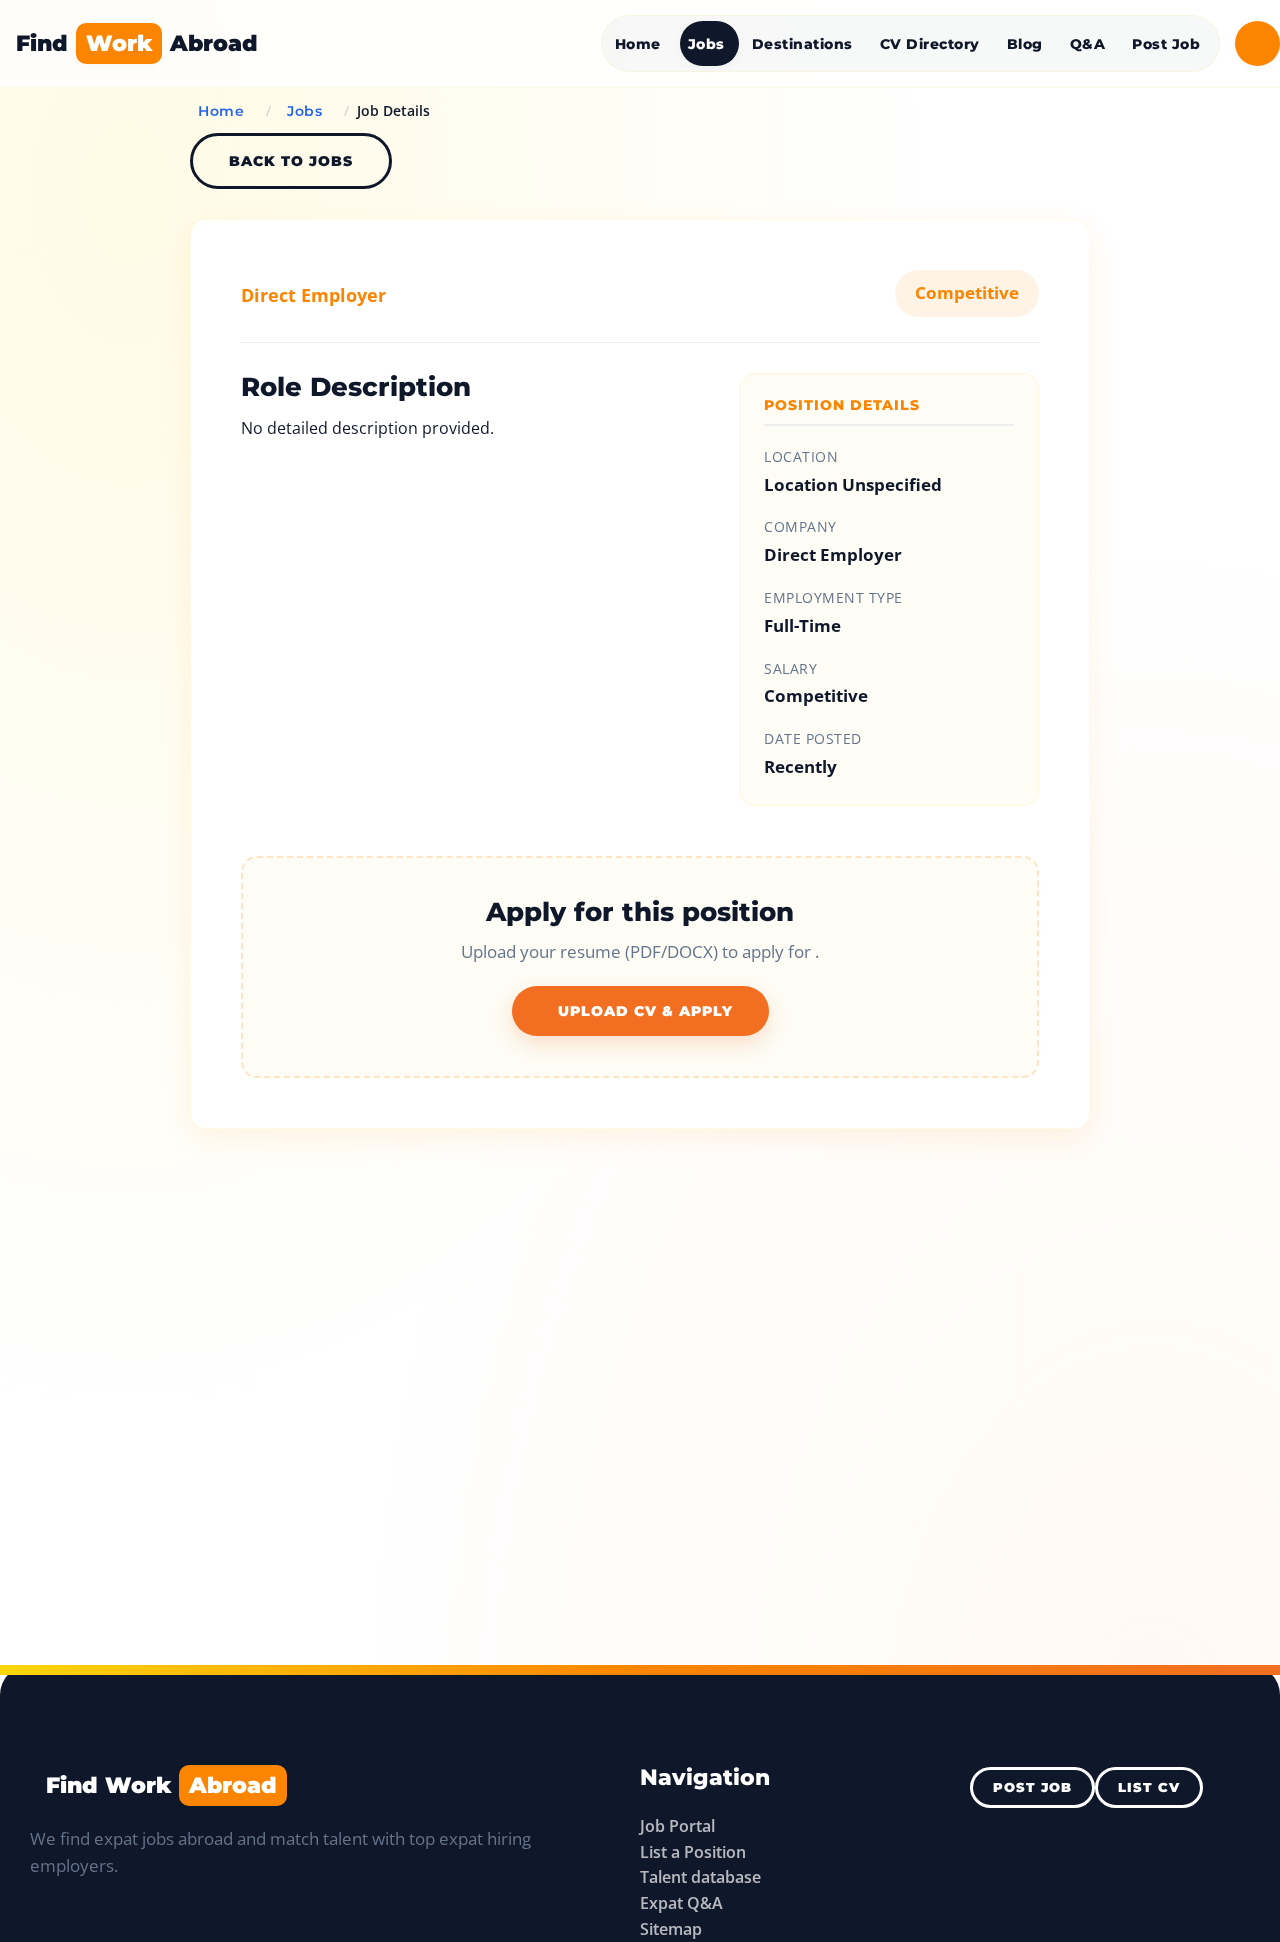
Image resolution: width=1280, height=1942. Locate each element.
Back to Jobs (291, 161)
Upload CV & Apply (645, 1011)
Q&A (1088, 44)
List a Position (693, 1852)
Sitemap (671, 1929)
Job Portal (677, 1826)
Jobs (706, 44)
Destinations (802, 44)
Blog (1025, 44)
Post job (1032, 1787)
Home (638, 44)
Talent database (700, 1877)
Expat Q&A (681, 1903)
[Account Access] (1257, 43)
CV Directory (930, 44)
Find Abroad (137, 43)
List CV (1149, 1787)
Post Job (1166, 44)
